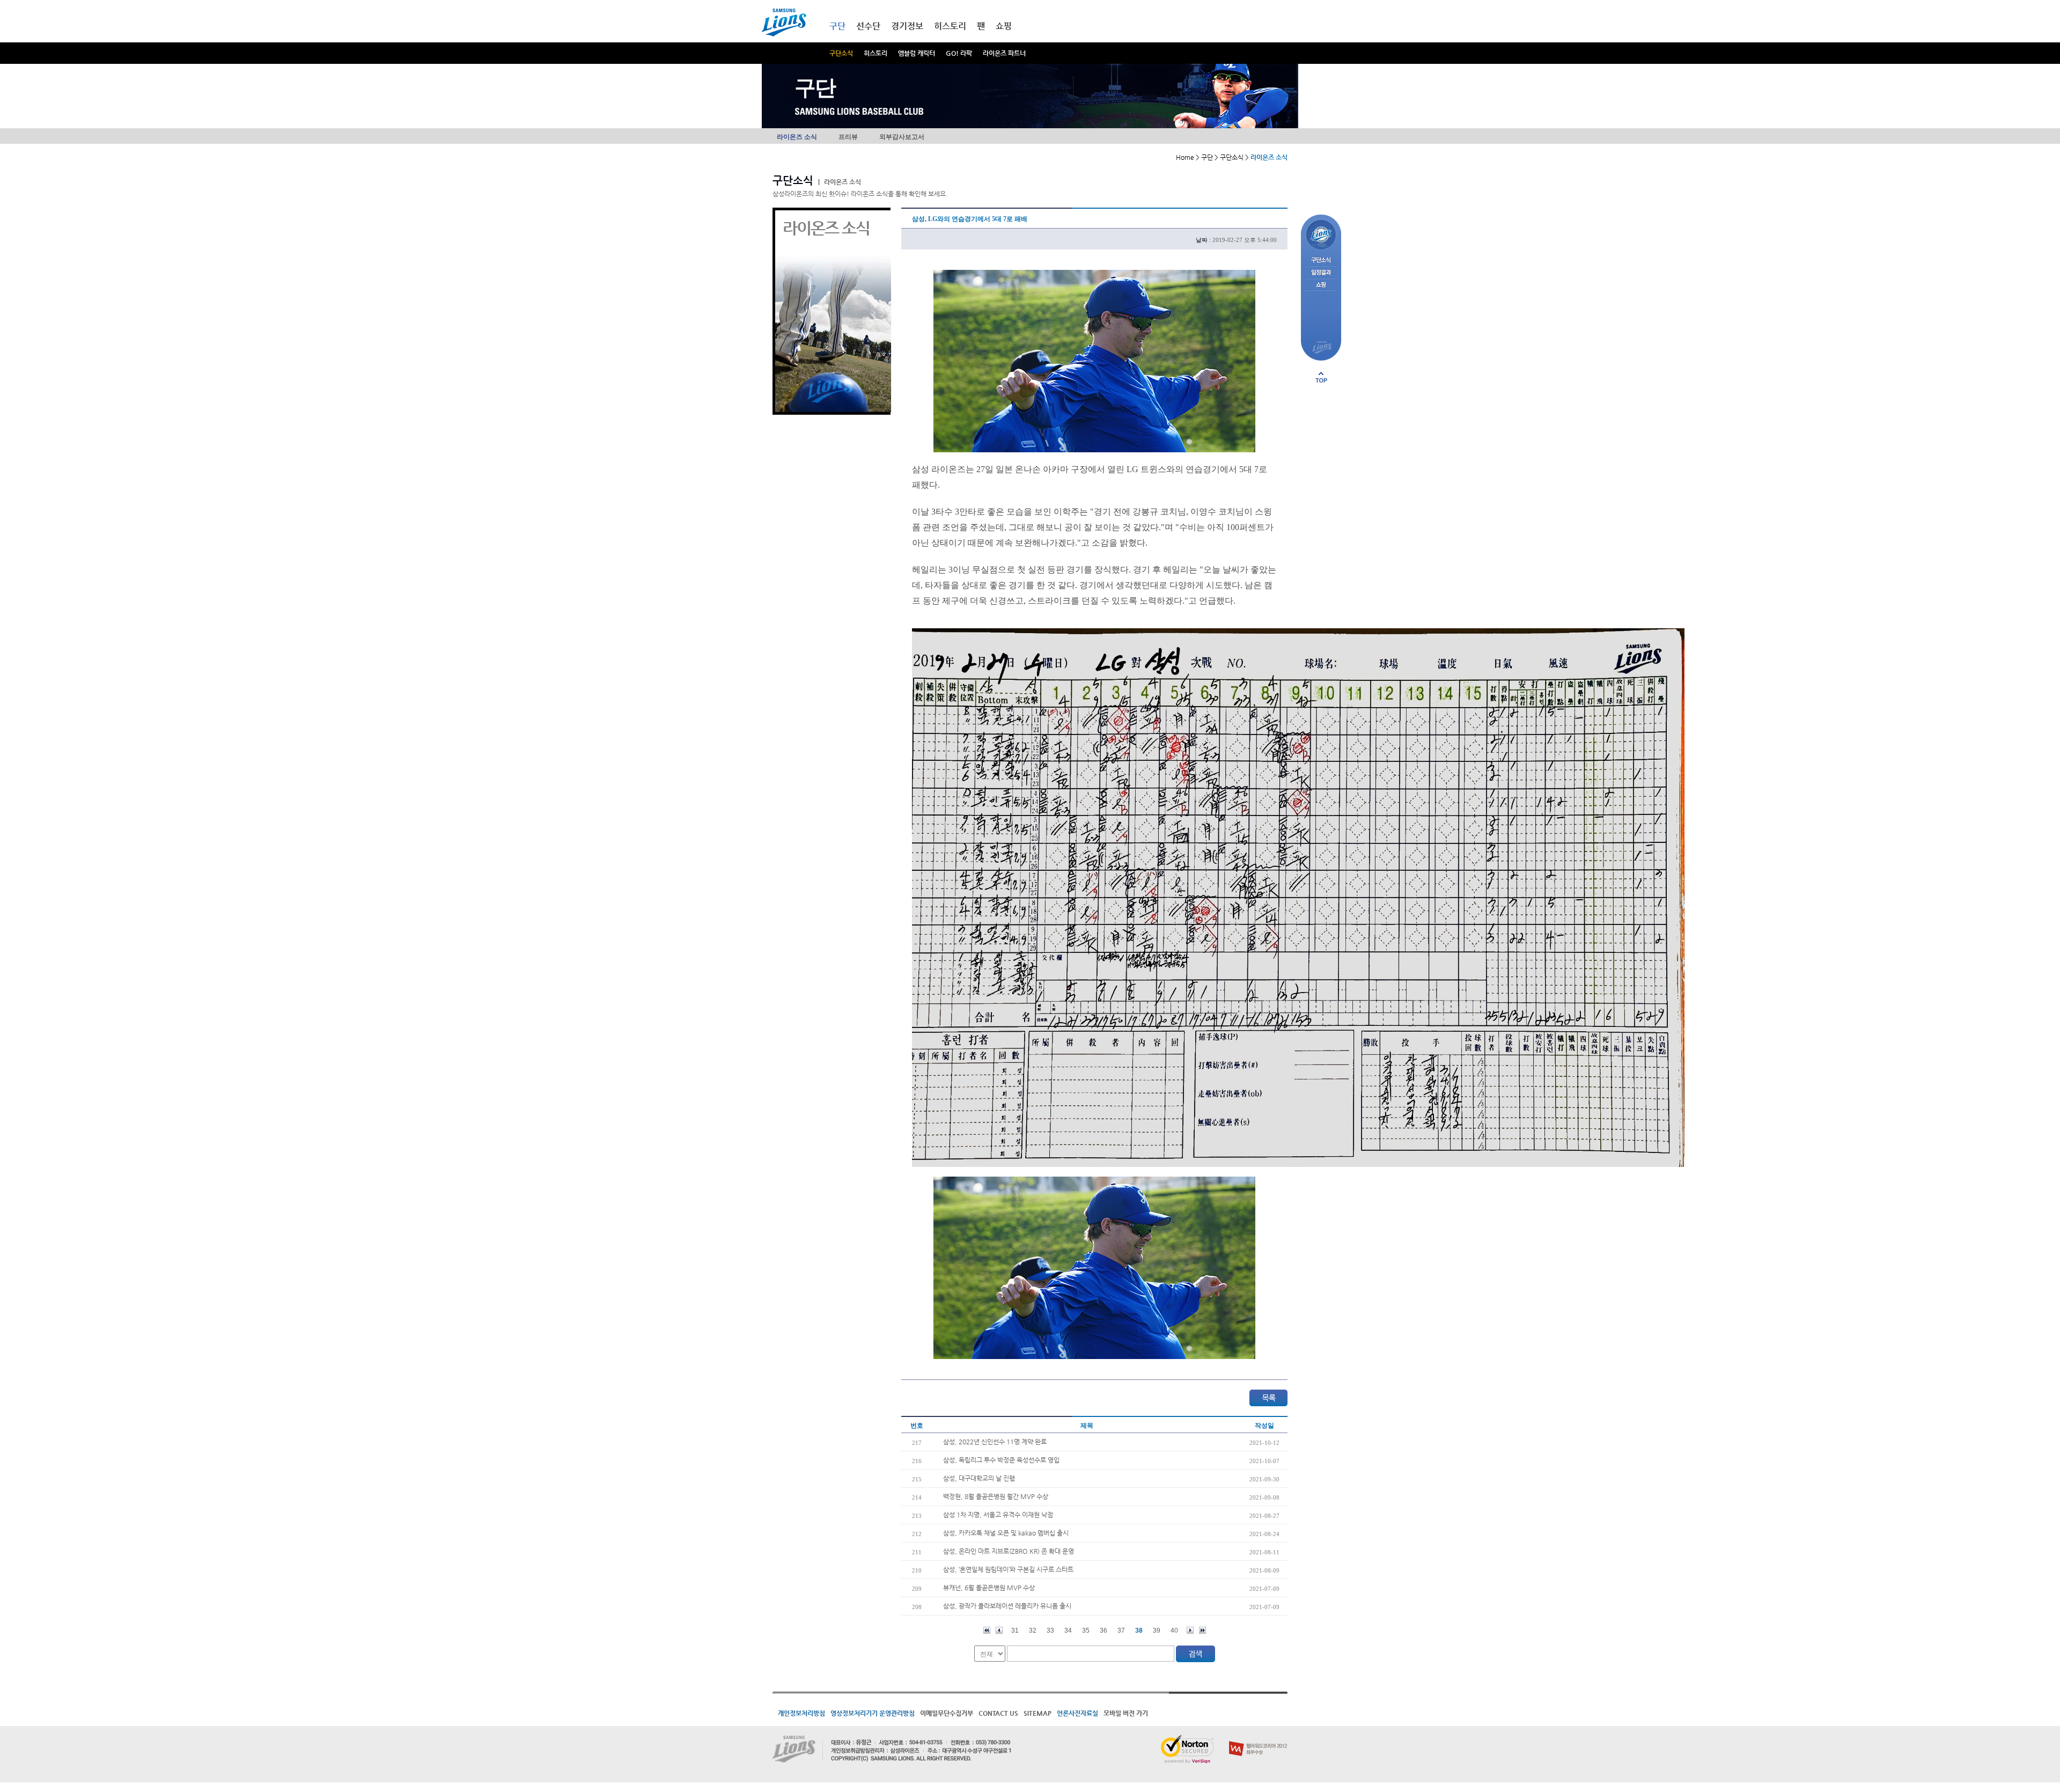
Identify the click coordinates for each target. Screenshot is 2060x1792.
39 (1157, 1631)
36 (1103, 1631)
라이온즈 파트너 (1004, 53)
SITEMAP (1038, 1713)
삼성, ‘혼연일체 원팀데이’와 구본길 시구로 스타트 (1008, 1569)
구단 (837, 26)
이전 (999, 1630)
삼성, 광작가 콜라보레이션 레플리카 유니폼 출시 (1007, 1606)
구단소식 (841, 53)
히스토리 (876, 53)
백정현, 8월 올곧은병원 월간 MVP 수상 (996, 1496)
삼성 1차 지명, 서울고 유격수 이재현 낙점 (998, 1515)
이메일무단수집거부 (947, 1713)
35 (1086, 1631)
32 (1033, 1631)
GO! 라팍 (959, 53)
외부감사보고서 (902, 137)
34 (1068, 1631)
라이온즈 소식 (797, 137)
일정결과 (1321, 273)
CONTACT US (998, 1713)
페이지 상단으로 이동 (1321, 377)
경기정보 (907, 26)
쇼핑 (1004, 26)
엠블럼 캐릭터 (917, 53)
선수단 (868, 26)
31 (1015, 1631)
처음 (987, 1630)
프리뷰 (848, 137)
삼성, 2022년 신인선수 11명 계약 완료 (995, 1442)
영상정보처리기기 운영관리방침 (873, 1713)
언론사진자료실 (1077, 1713)
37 (1121, 1631)
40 (1174, 1631)
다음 (1190, 1630)
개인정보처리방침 (801, 1713)
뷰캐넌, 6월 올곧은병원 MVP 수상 (989, 1588)
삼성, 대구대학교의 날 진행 (979, 1478)
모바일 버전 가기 (1126, 1713)
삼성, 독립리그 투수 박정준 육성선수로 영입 (1001, 1460)
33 (1050, 1631)
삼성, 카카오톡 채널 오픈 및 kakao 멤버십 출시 (1006, 1533)
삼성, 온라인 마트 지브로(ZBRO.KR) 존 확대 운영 (1009, 1551)
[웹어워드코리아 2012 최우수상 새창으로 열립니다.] (1258, 1739)
